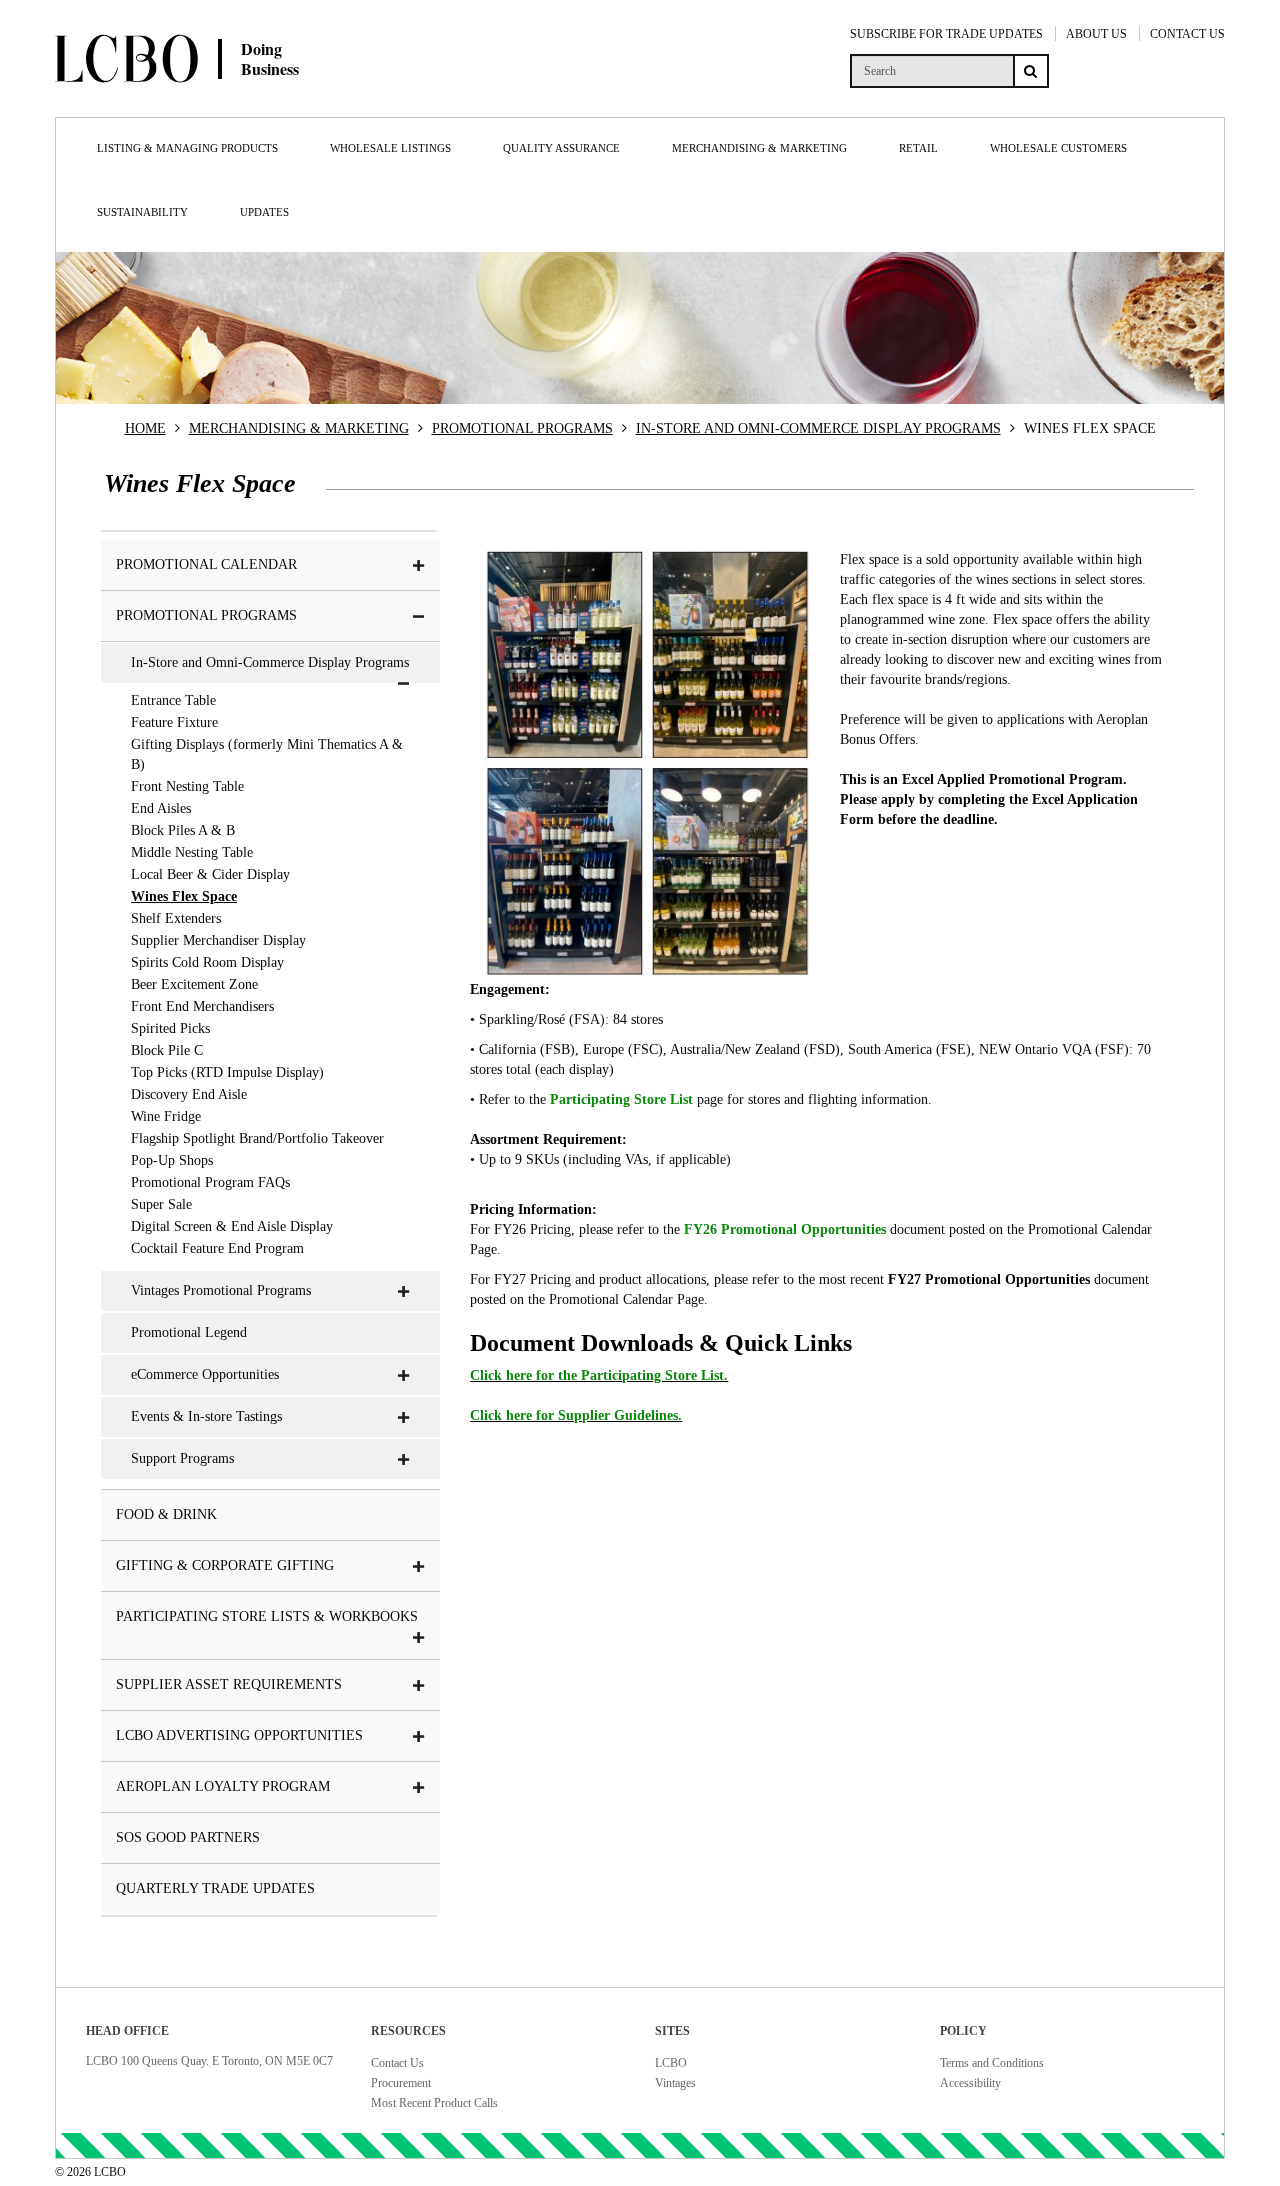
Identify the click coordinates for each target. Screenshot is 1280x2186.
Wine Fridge (166, 1116)
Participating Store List (621, 1099)
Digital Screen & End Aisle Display (232, 1226)
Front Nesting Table (187, 786)
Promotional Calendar (206, 564)
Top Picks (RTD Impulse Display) (227, 1072)
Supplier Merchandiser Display (218, 940)
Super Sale (161, 1204)
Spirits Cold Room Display (207, 962)
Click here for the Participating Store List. (599, 1375)
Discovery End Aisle (189, 1094)
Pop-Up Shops (172, 1160)
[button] (419, 566)
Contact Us (397, 2063)
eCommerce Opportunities (205, 1374)
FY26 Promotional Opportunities (785, 1229)
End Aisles (161, 808)
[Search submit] (1031, 71)
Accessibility (970, 2083)
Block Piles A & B (183, 830)
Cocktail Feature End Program (217, 1248)
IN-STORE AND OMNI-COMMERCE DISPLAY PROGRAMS (818, 428)
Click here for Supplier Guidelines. (576, 1415)
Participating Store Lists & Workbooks (267, 1616)
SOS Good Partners (188, 1837)
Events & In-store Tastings (206, 1416)
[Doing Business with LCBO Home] (248, 99)
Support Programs (182, 1458)
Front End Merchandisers (202, 1006)
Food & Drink (166, 1514)
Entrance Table (173, 700)
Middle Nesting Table (192, 852)
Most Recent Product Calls (434, 2103)
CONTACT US (1187, 34)
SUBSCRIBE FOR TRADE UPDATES (946, 34)
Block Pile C (167, 1050)
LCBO (671, 2063)
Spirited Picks (170, 1028)
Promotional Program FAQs (210, 1182)
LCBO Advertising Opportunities (239, 1735)
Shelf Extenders (176, 918)
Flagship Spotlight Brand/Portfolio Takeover (257, 1138)
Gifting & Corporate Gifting (225, 1565)
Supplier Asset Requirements (229, 1684)
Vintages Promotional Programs (221, 1290)
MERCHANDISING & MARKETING (299, 428)
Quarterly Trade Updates (215, 1888)
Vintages (675, 2083)
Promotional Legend (189, 1332)
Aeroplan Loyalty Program (223, 1786)
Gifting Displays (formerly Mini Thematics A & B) (267, 754)
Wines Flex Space (184, 896)
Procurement (401, 2083)
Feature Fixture (174, 722)
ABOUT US (1096, 34)
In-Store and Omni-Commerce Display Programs (270, 662)
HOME (145, 428)
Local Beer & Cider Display (210, 874)
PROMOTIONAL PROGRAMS (522, 428)
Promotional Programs (206, 615)
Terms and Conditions (992, 2063)
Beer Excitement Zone (194, 984)
